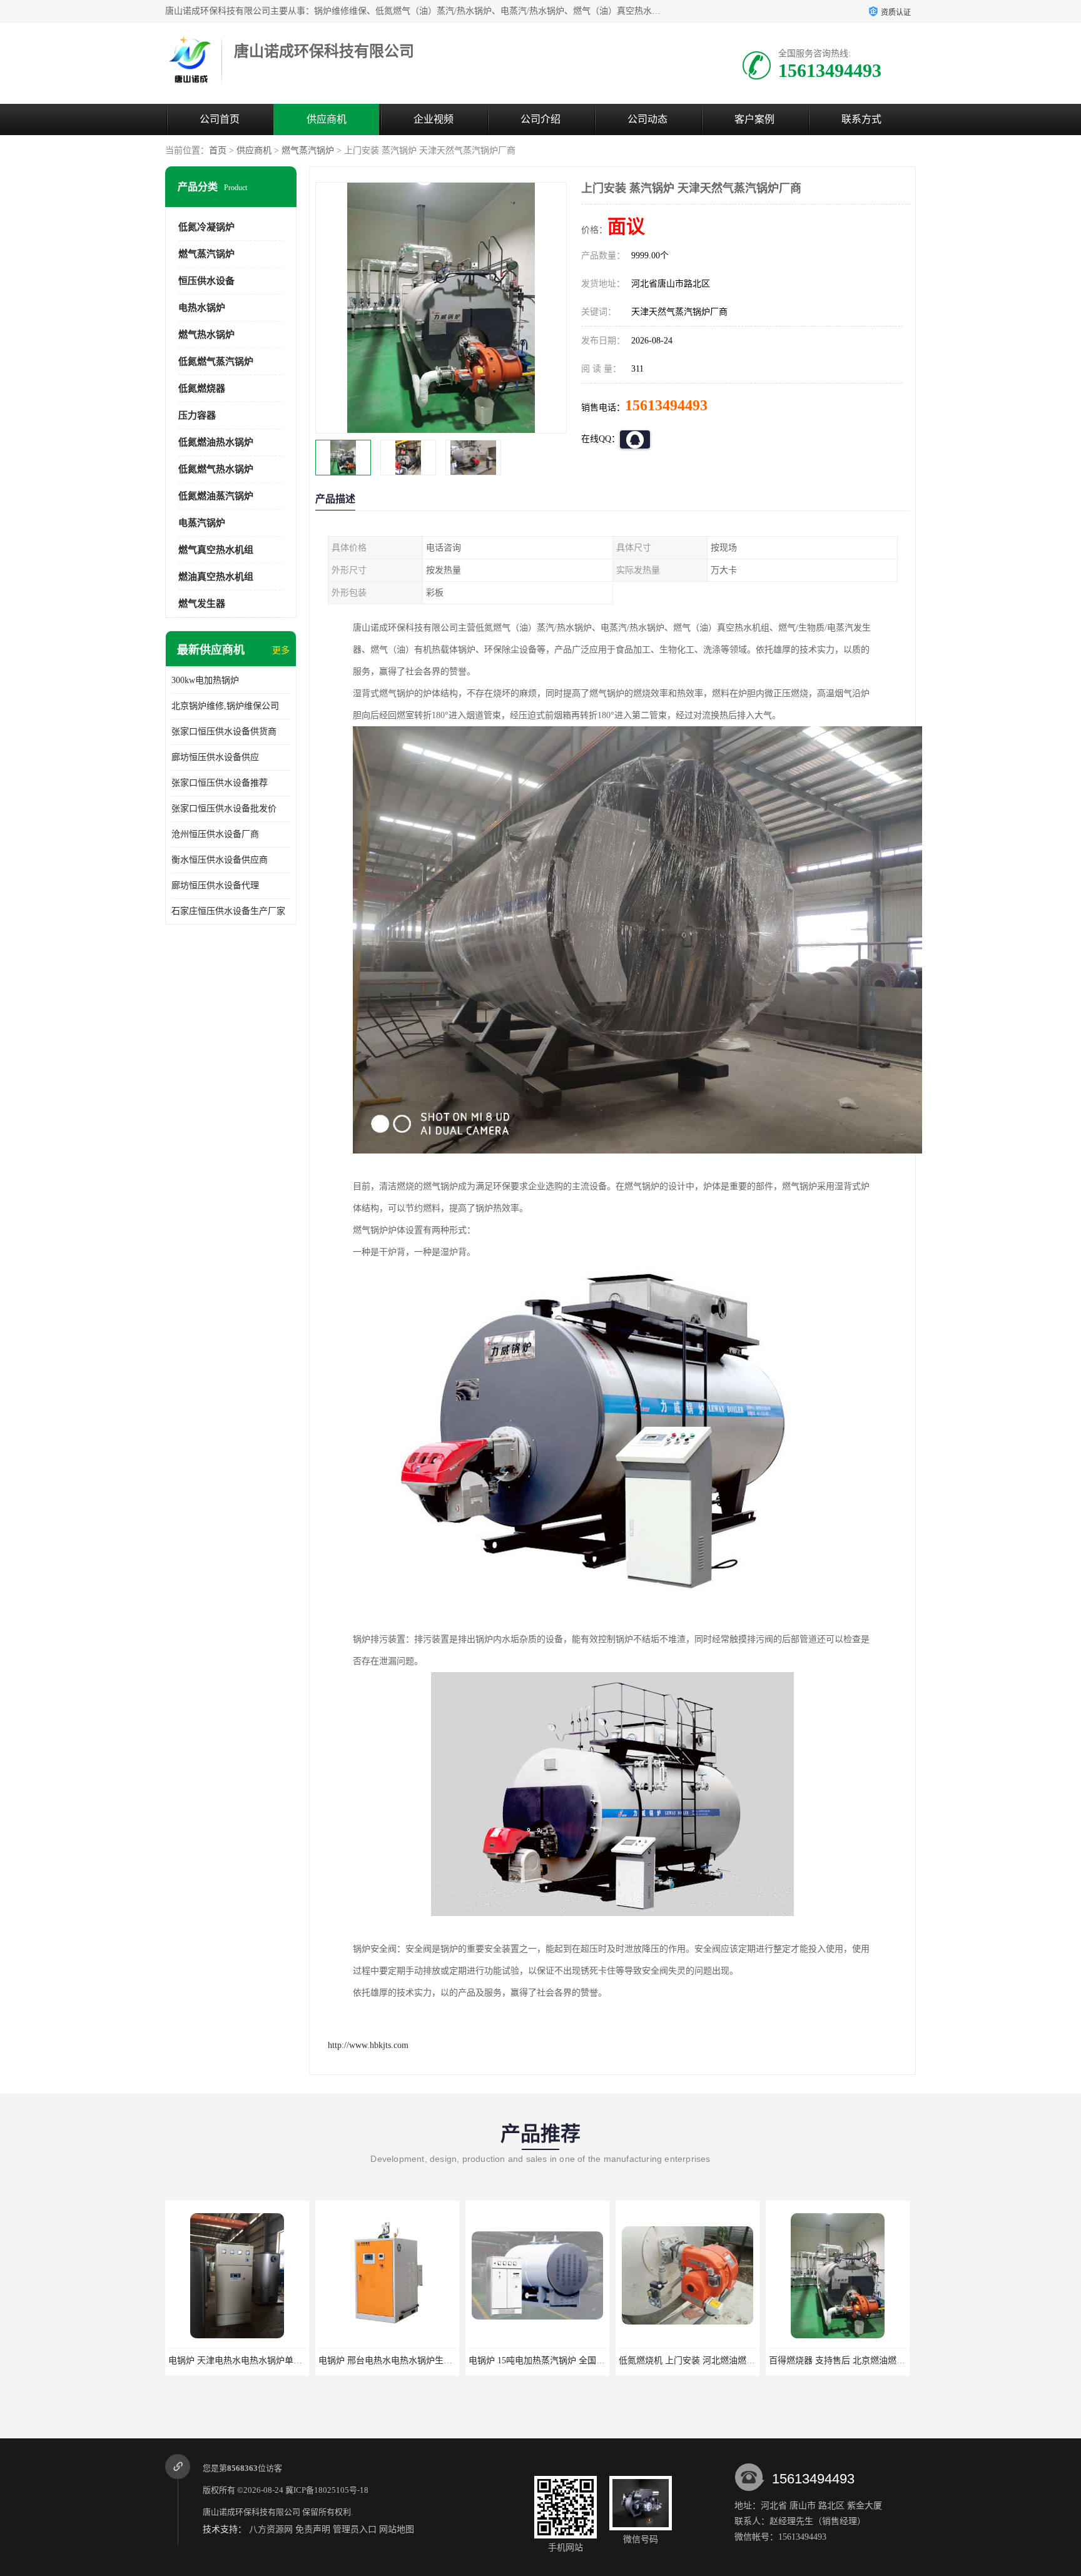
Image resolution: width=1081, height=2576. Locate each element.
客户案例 (754, 119)
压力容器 (197, 415)
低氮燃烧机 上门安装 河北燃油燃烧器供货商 (554, 2360)
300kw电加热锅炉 (205, 680)
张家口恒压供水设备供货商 (224, 732)
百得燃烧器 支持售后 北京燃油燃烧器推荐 (700, 2360)
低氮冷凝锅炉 (206, 227)
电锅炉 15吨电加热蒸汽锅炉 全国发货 (391, 2360)
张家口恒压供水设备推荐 (220, 783)
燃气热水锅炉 (206, 335)
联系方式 (861, 119)
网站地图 (397, 2529)
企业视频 (434, 119)
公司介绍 (540, 119)
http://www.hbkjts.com (368, 2045)
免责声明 (313, 2529)
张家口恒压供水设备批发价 (224, 809)
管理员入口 (355, 2529)
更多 (281, 650)
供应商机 (327, 119)
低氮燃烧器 (202, 388)
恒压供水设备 (206, 281)
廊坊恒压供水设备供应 (215, 757)
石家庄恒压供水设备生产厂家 (228, 911)
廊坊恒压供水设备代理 (215, 885)
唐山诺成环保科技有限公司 (251, 2512)
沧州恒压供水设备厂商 (215, 834)
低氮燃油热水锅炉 (216, 442)
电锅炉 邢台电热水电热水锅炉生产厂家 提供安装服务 (272, 2360)
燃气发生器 (202, 604)
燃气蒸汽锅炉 (308, 150)
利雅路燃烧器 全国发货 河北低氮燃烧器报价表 (859, 2360)
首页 (218, 150)
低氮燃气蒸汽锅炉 (216, 362)
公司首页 (220, 119)
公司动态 (647, 119)
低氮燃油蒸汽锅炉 (216, 496)
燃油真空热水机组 (216, 577)
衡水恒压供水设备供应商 (220, 860)
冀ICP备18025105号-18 (327, 2490)
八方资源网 (271, 2529)
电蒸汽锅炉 (202, 523)
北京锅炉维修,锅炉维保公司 (225, 706)
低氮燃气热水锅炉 (216, 469)
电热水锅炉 (202, 308)
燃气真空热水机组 (216, 550)
